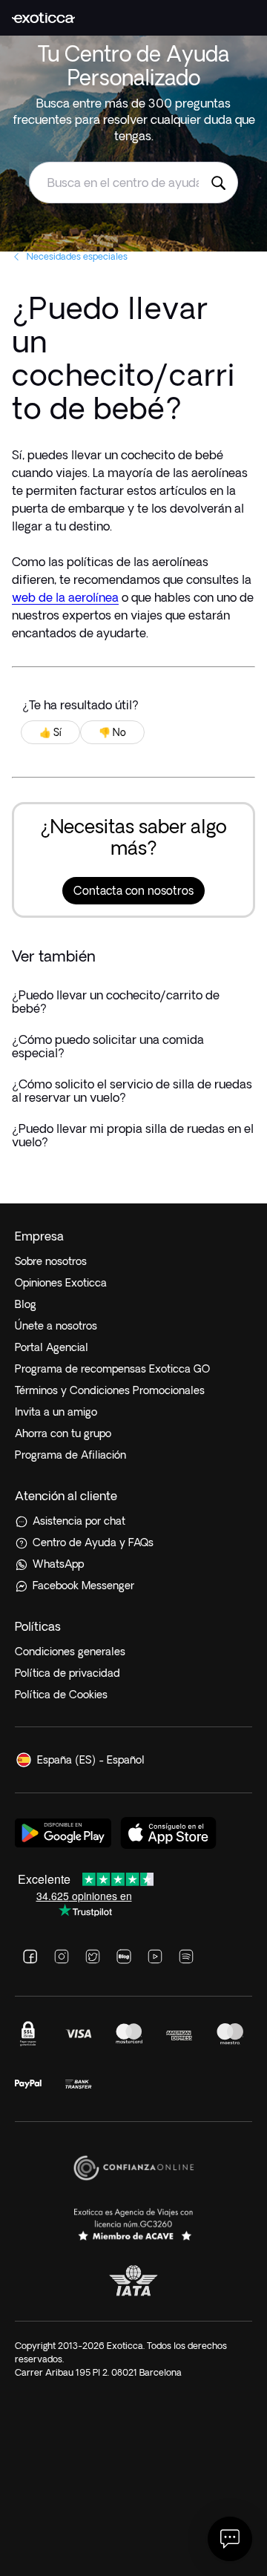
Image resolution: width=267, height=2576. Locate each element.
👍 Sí (50, 732)
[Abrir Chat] (230, 2539)
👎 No (112, 732)
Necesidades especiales (77, 256)
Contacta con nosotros (133, 891)
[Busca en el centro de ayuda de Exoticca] (218, 183)
